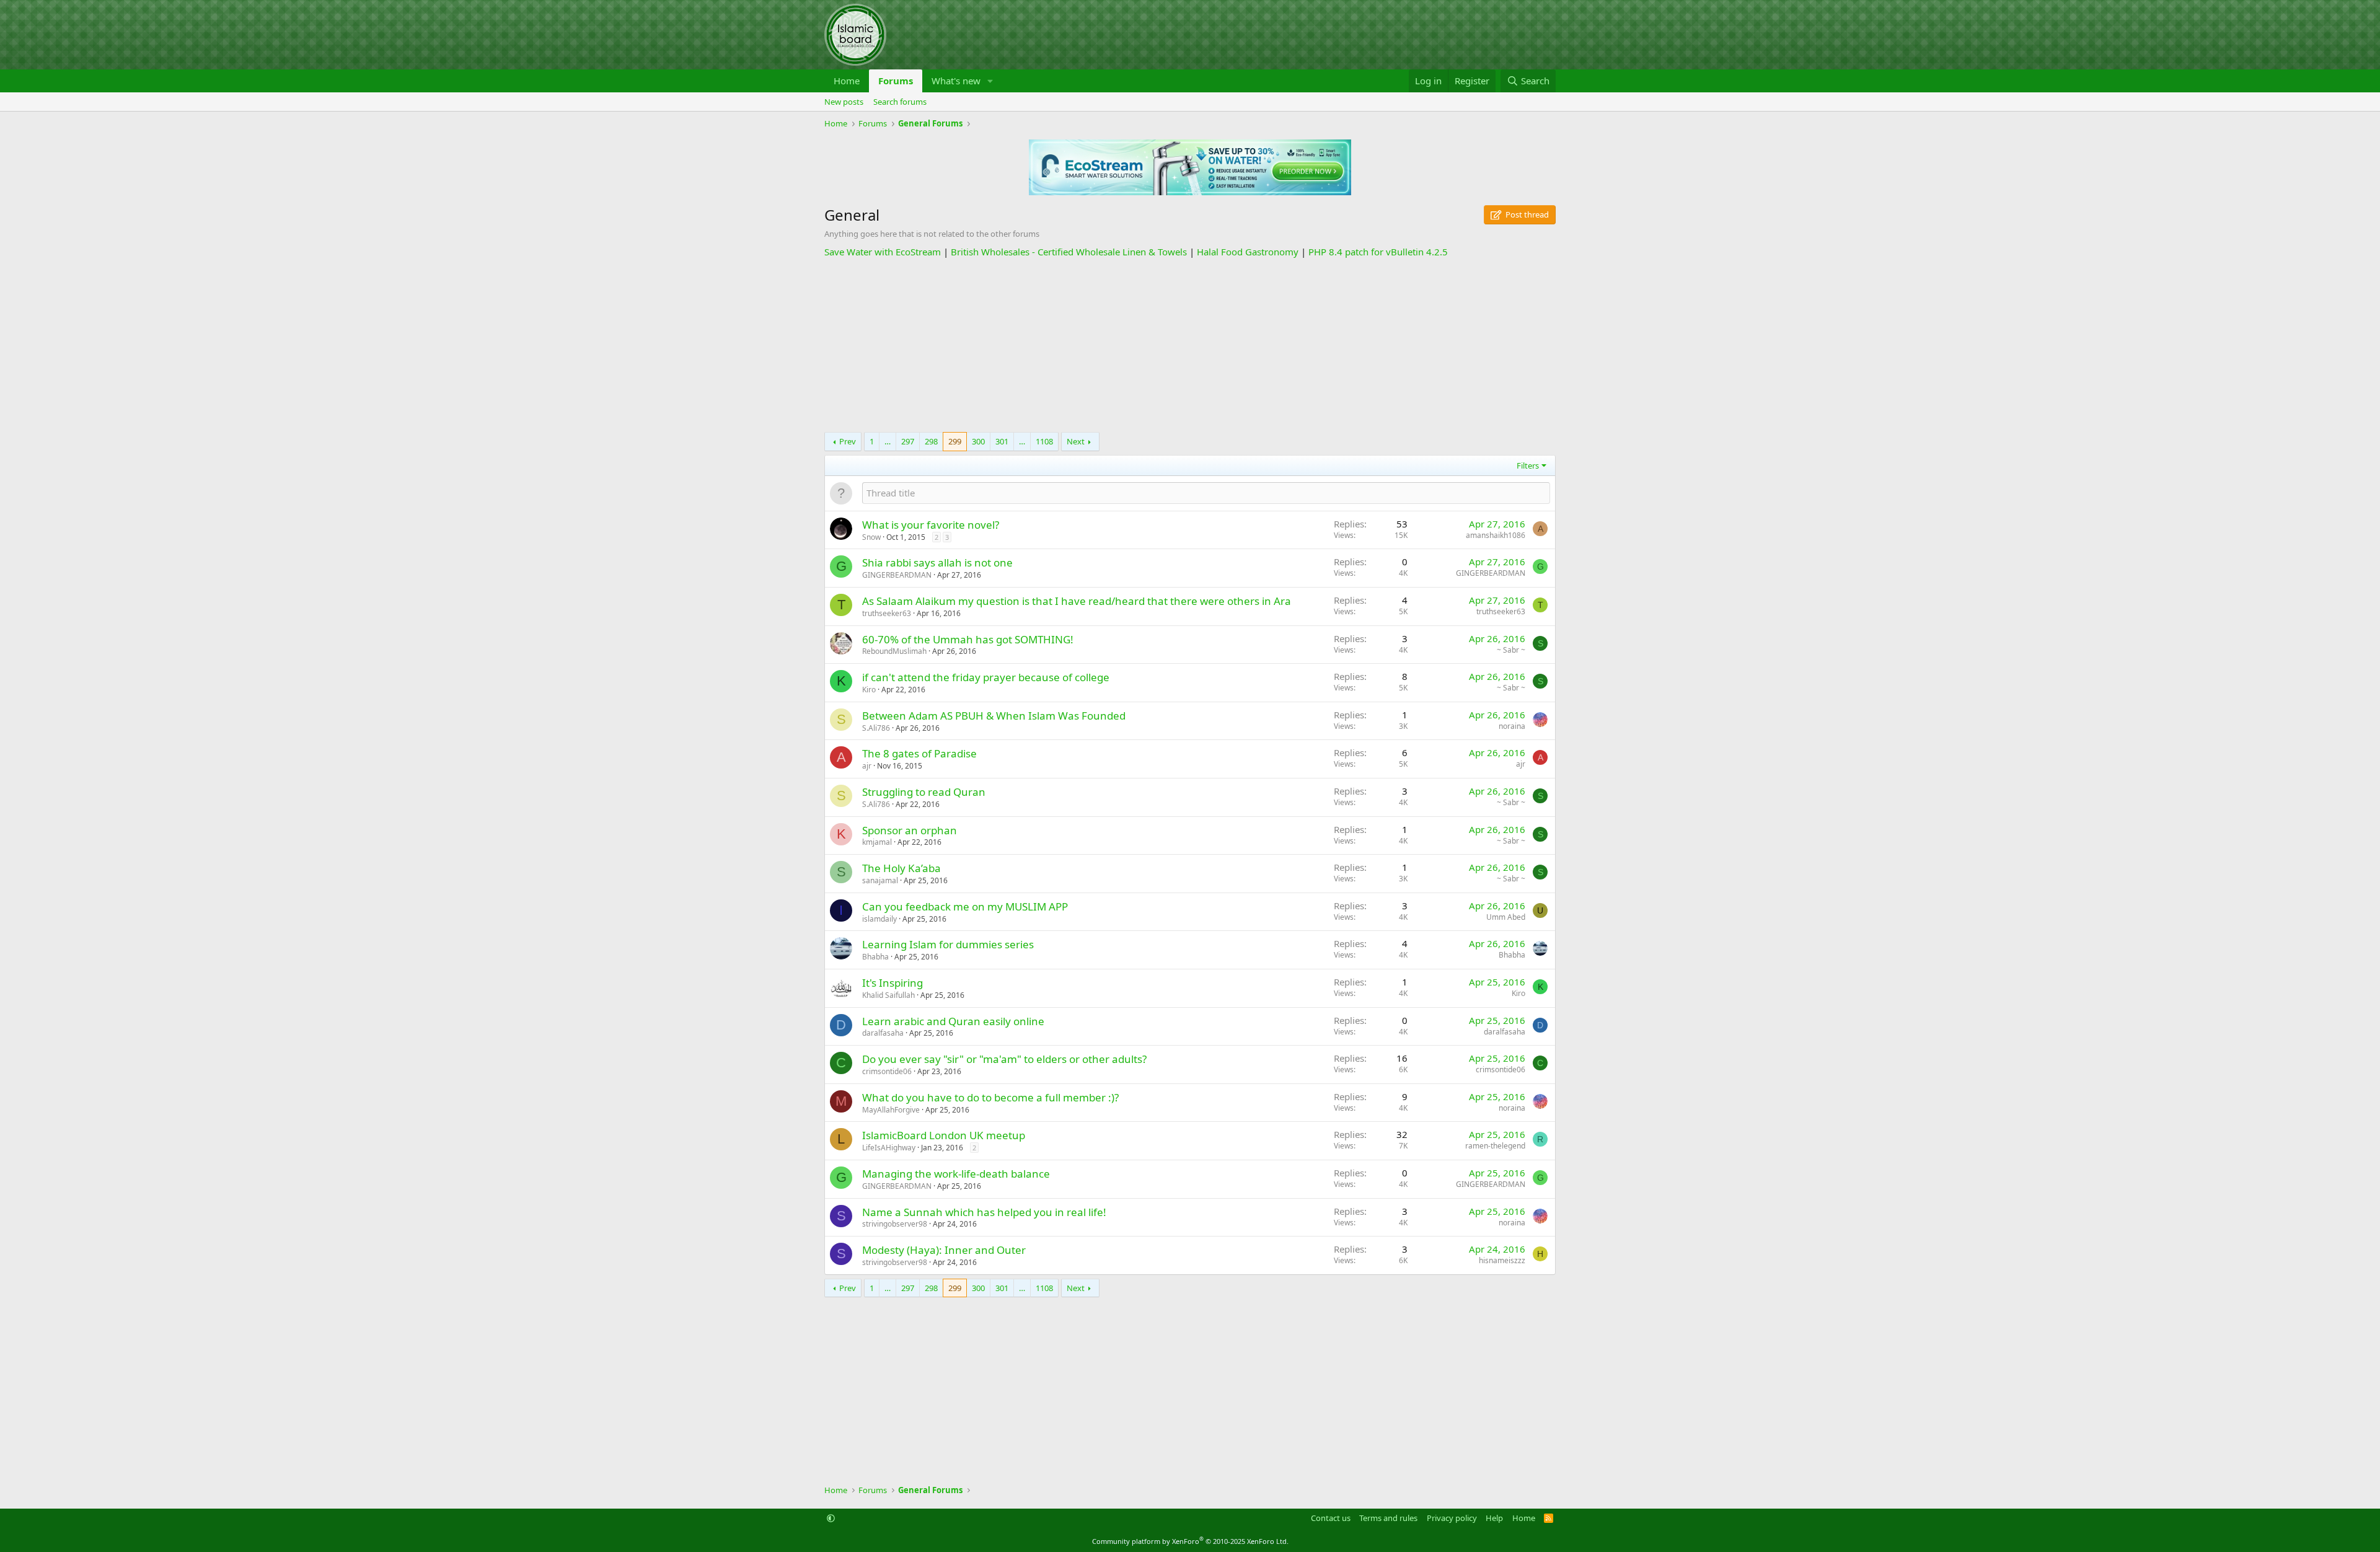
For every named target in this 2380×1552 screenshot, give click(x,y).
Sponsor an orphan (910, 830)
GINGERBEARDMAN (897, 575)
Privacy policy (1452, 1518)
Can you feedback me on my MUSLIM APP (965, 906)
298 (931, 441)
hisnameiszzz (1502, 1260)
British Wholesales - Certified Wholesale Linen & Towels (1069, 252)
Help (1494, 1518)
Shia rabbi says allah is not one (937, 562)
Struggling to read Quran (924, 792)
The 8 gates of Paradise (919, 753)
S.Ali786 (876, 728)
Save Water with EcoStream (883, 252)
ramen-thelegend (1495, 1146)
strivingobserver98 (895, 1224)
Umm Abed (1506, 917)
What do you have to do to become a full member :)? (990, 1097)
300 (978, 441)
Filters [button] (1528, 465)
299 (955, 441)
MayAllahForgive (891, 1110)
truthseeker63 (887, 613)
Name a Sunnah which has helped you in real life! (984, 1212)
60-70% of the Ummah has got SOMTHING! (968, 639)
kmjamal (877, 842)
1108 (1044, 441)
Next (1076, 441)
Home (847, 81)
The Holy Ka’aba (901, 868)
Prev (848, 441)
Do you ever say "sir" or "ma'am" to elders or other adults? (1004, 1059)
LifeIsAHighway (889, 1148)
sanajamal (880, 880)
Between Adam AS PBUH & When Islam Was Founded (994, 716)
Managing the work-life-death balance (956, 1174)
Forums (896, 81)
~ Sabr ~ (1511, 650)
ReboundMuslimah (894, 651)
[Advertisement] (1190, 345)
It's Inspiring (892, 983)
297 (908, 441)
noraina (1512, 726)
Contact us (1331, 1518)
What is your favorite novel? (931, 525)
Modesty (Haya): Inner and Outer (944, 1250)
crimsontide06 (887, 1071)
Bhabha (875, 957)
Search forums (900, 102)
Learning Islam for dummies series (948, 944)
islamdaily (879, 919)
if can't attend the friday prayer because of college (986, 677)
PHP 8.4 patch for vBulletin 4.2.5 (1378, 252)
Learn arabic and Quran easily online (953, 1021)
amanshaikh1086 (1496, 535)
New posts (844, 102)
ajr (867, 766)
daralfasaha (883, 1033)
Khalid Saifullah (888, 995)
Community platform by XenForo (1190, 1541)
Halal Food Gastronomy (1248, 252)
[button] (990, 81)
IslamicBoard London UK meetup (944, 1135)
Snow (871, 537)
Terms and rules (1388, 1518)
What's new (956, 81)
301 (1002, 441)
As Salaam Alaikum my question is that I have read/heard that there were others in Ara (1077, 601)
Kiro (869, 690)
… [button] (888, 441)
